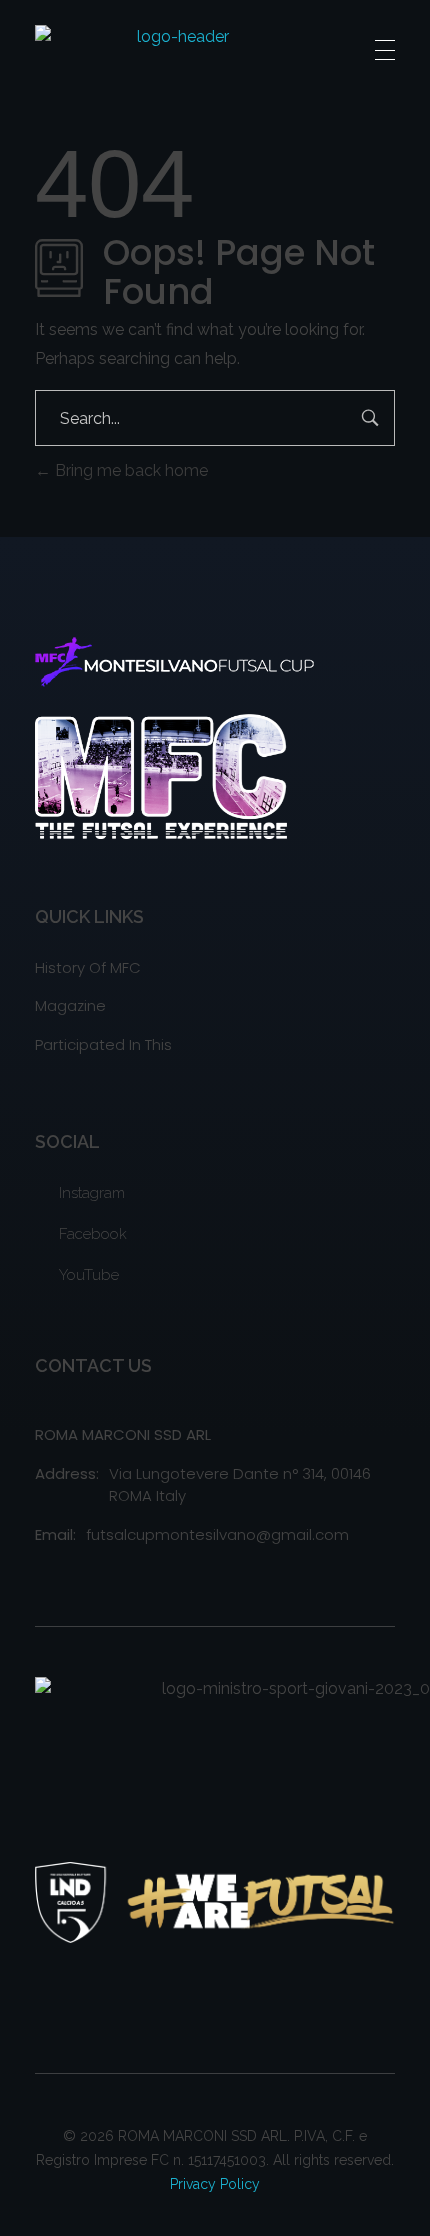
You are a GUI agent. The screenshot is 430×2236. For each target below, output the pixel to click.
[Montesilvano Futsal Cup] (174, 50)
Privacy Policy (215, 2184)
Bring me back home (129, 470)
